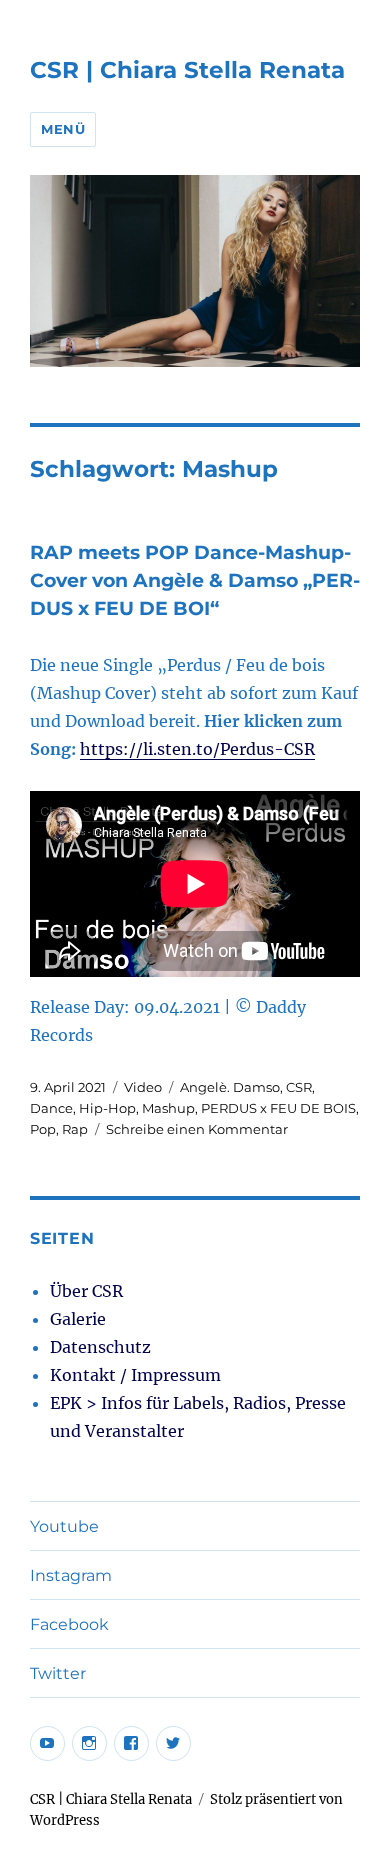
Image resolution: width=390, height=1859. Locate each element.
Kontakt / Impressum (135, 1375)
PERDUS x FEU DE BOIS (278, 1108)
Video (143, 1087)
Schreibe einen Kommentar (197, 1129)
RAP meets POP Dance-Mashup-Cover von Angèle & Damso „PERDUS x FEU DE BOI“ (195, 580)
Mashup (168, 1108)
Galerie (78, 1319)
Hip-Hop (107, 1108)
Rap (75, 1129)
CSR (299, 1087)
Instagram (71, 1575)
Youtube (64, 1526)
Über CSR (86, 1291)
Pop (43, 1129)
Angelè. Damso (230, 1087)
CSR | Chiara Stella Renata (187, 70)
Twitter (58, 1673)
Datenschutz (100, 1347)
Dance (51, 1108)
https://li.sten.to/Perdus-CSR (197, 749)
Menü (63, 129)
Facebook (69, 1624)
